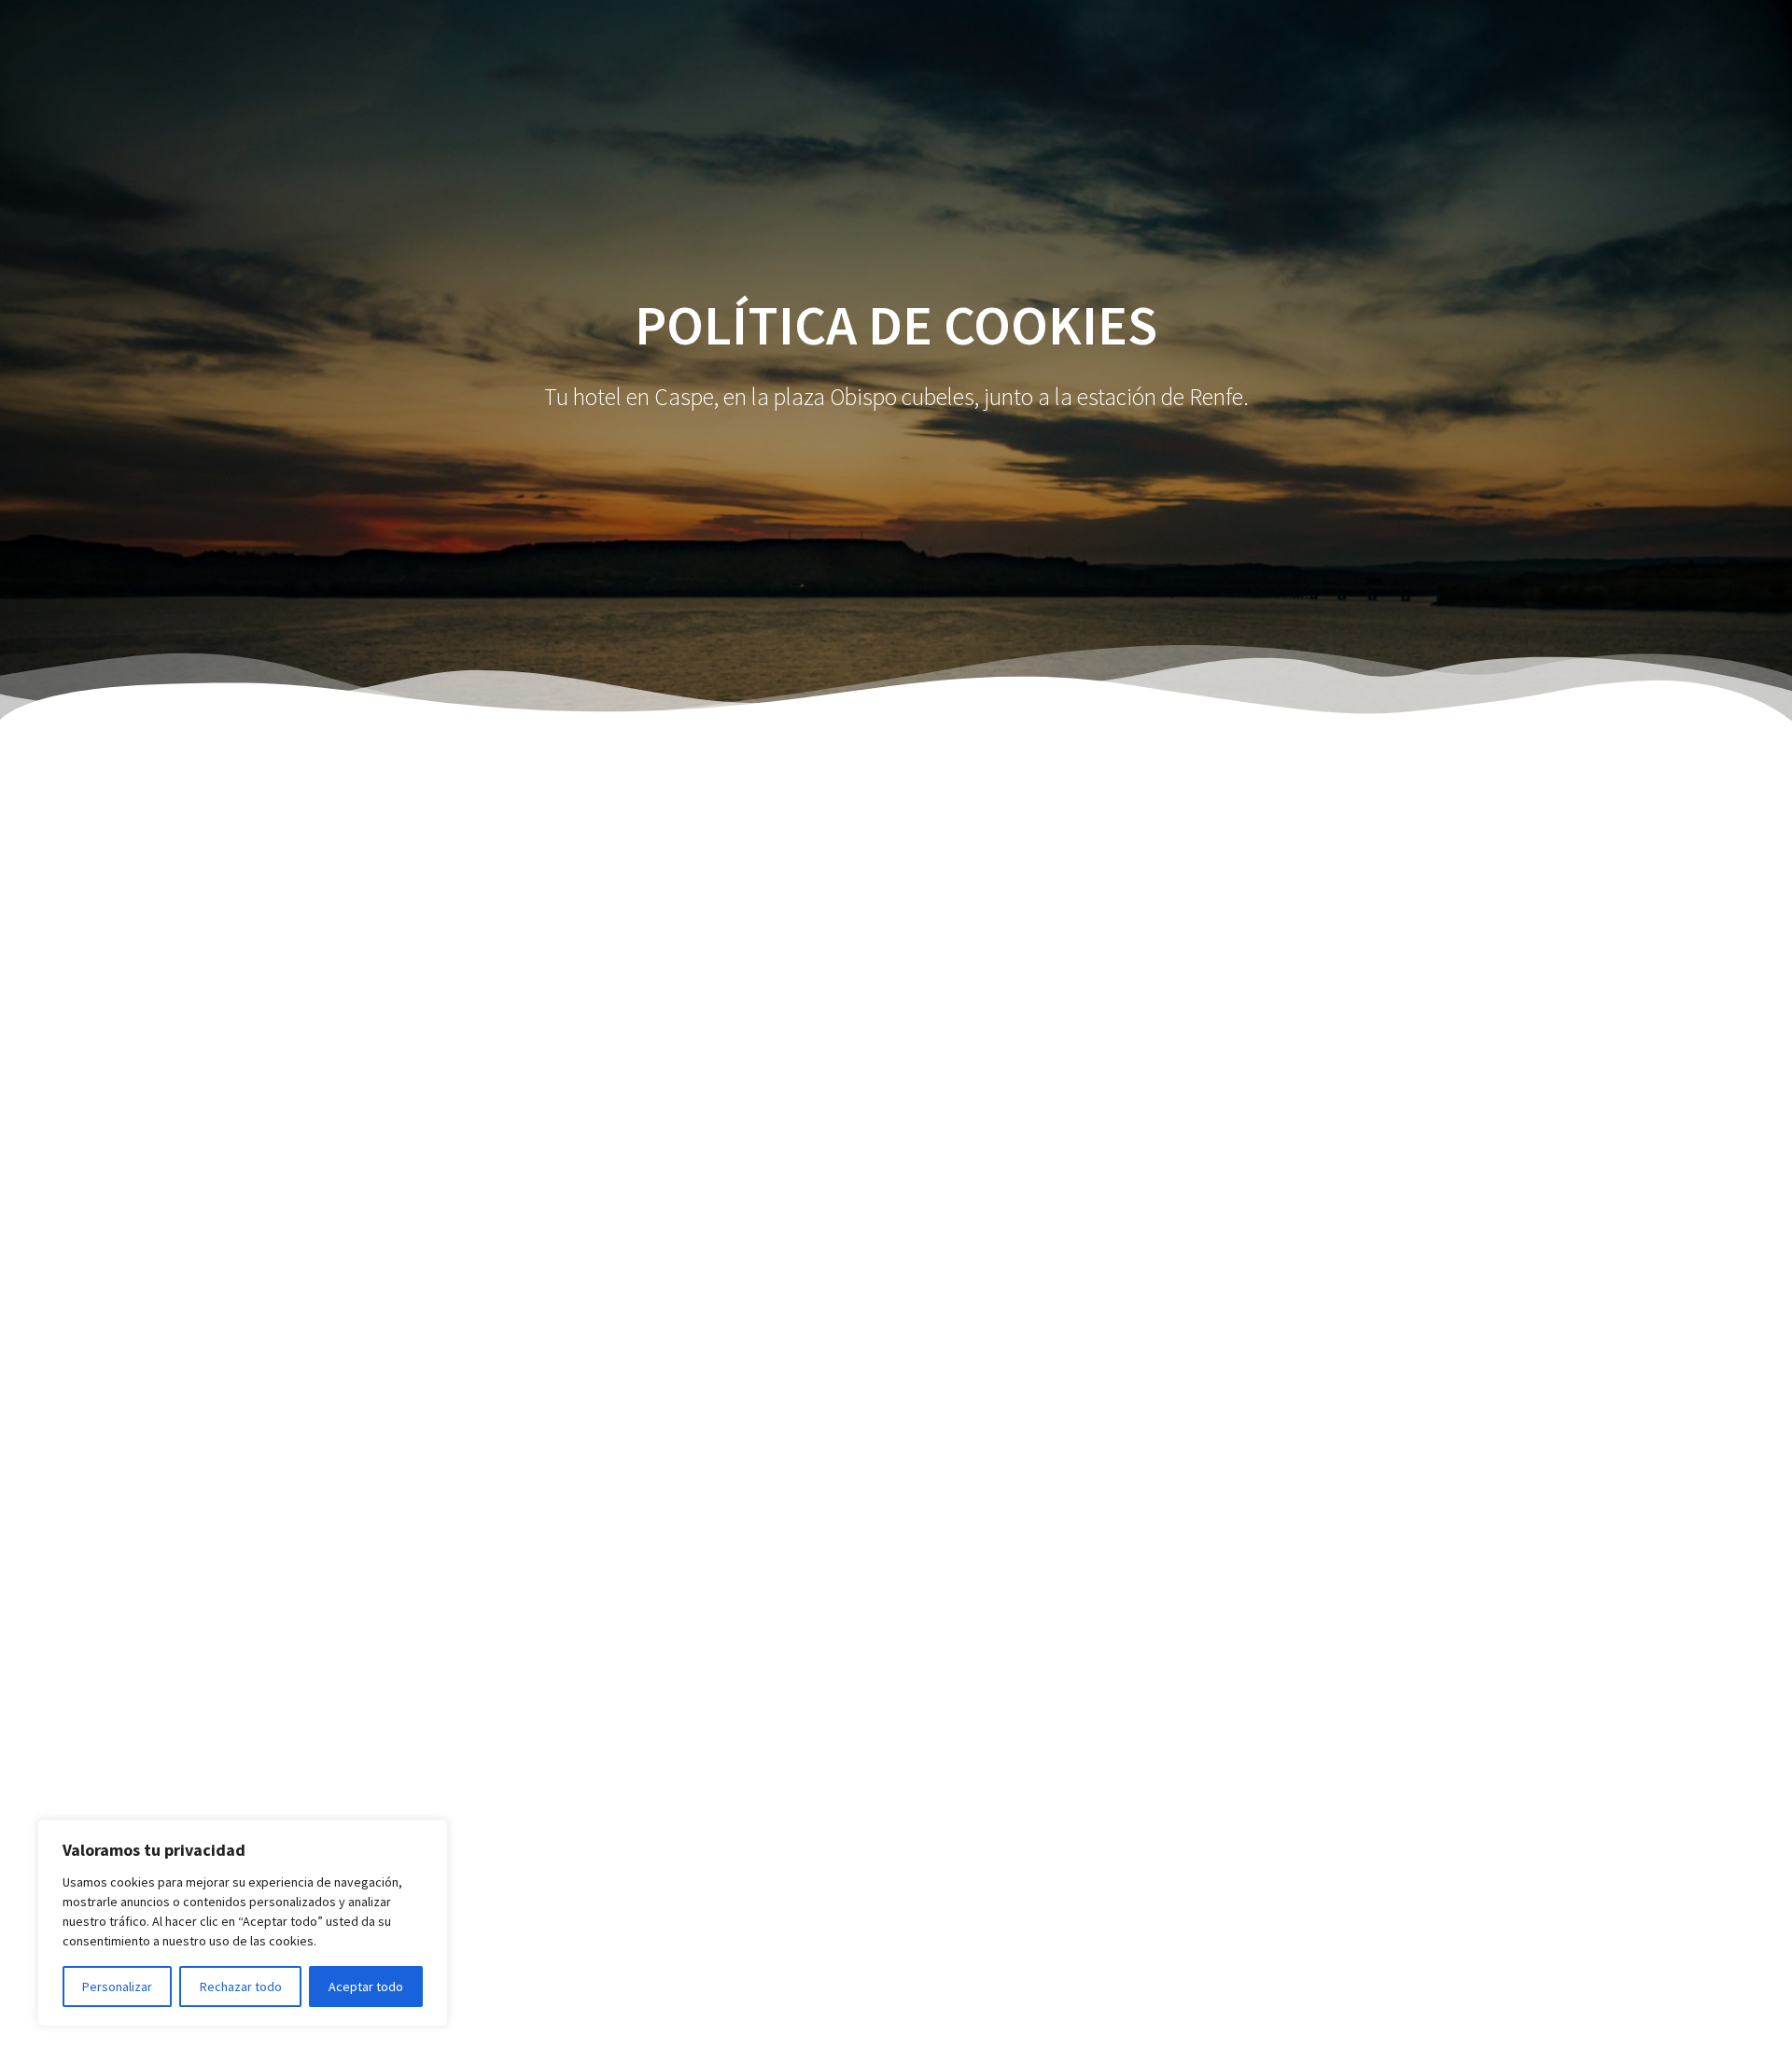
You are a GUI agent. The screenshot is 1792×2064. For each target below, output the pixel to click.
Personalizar (117, 1987)
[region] (243, 1923)
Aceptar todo (366, 1987)
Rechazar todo (241, 1987)
